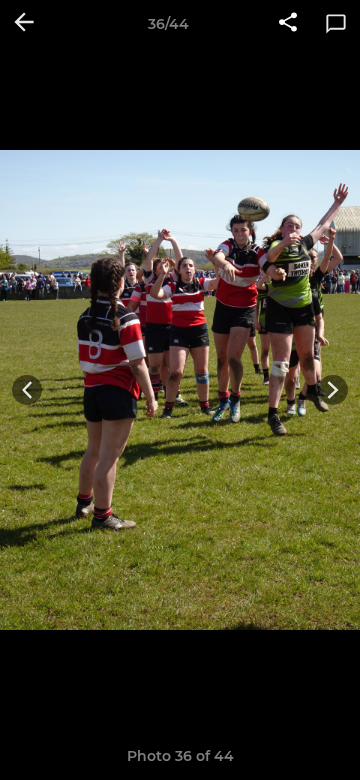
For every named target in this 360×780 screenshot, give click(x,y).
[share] (288, 24)
